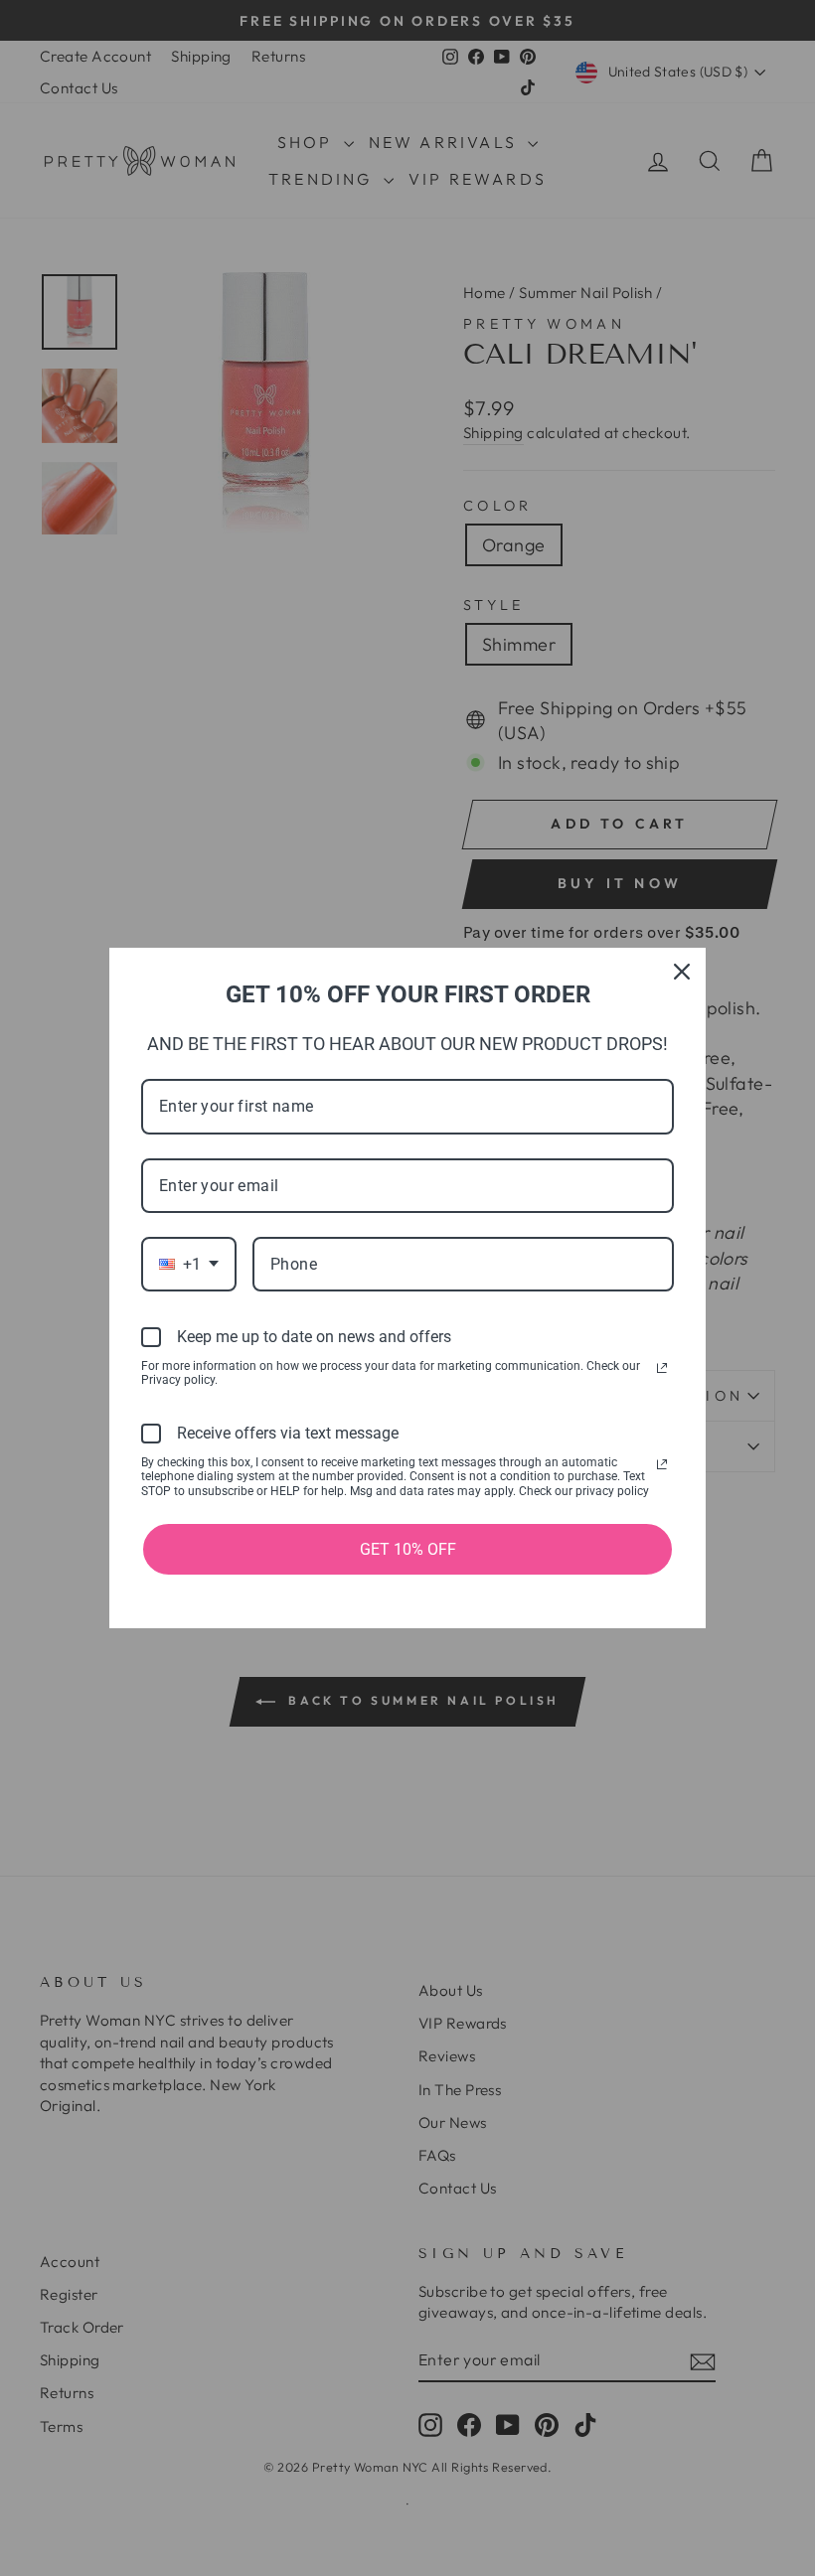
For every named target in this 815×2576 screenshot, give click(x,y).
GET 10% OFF (408, 1549)
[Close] (682, 972)
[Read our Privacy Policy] (662, 1368)
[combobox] (189, 1264)
